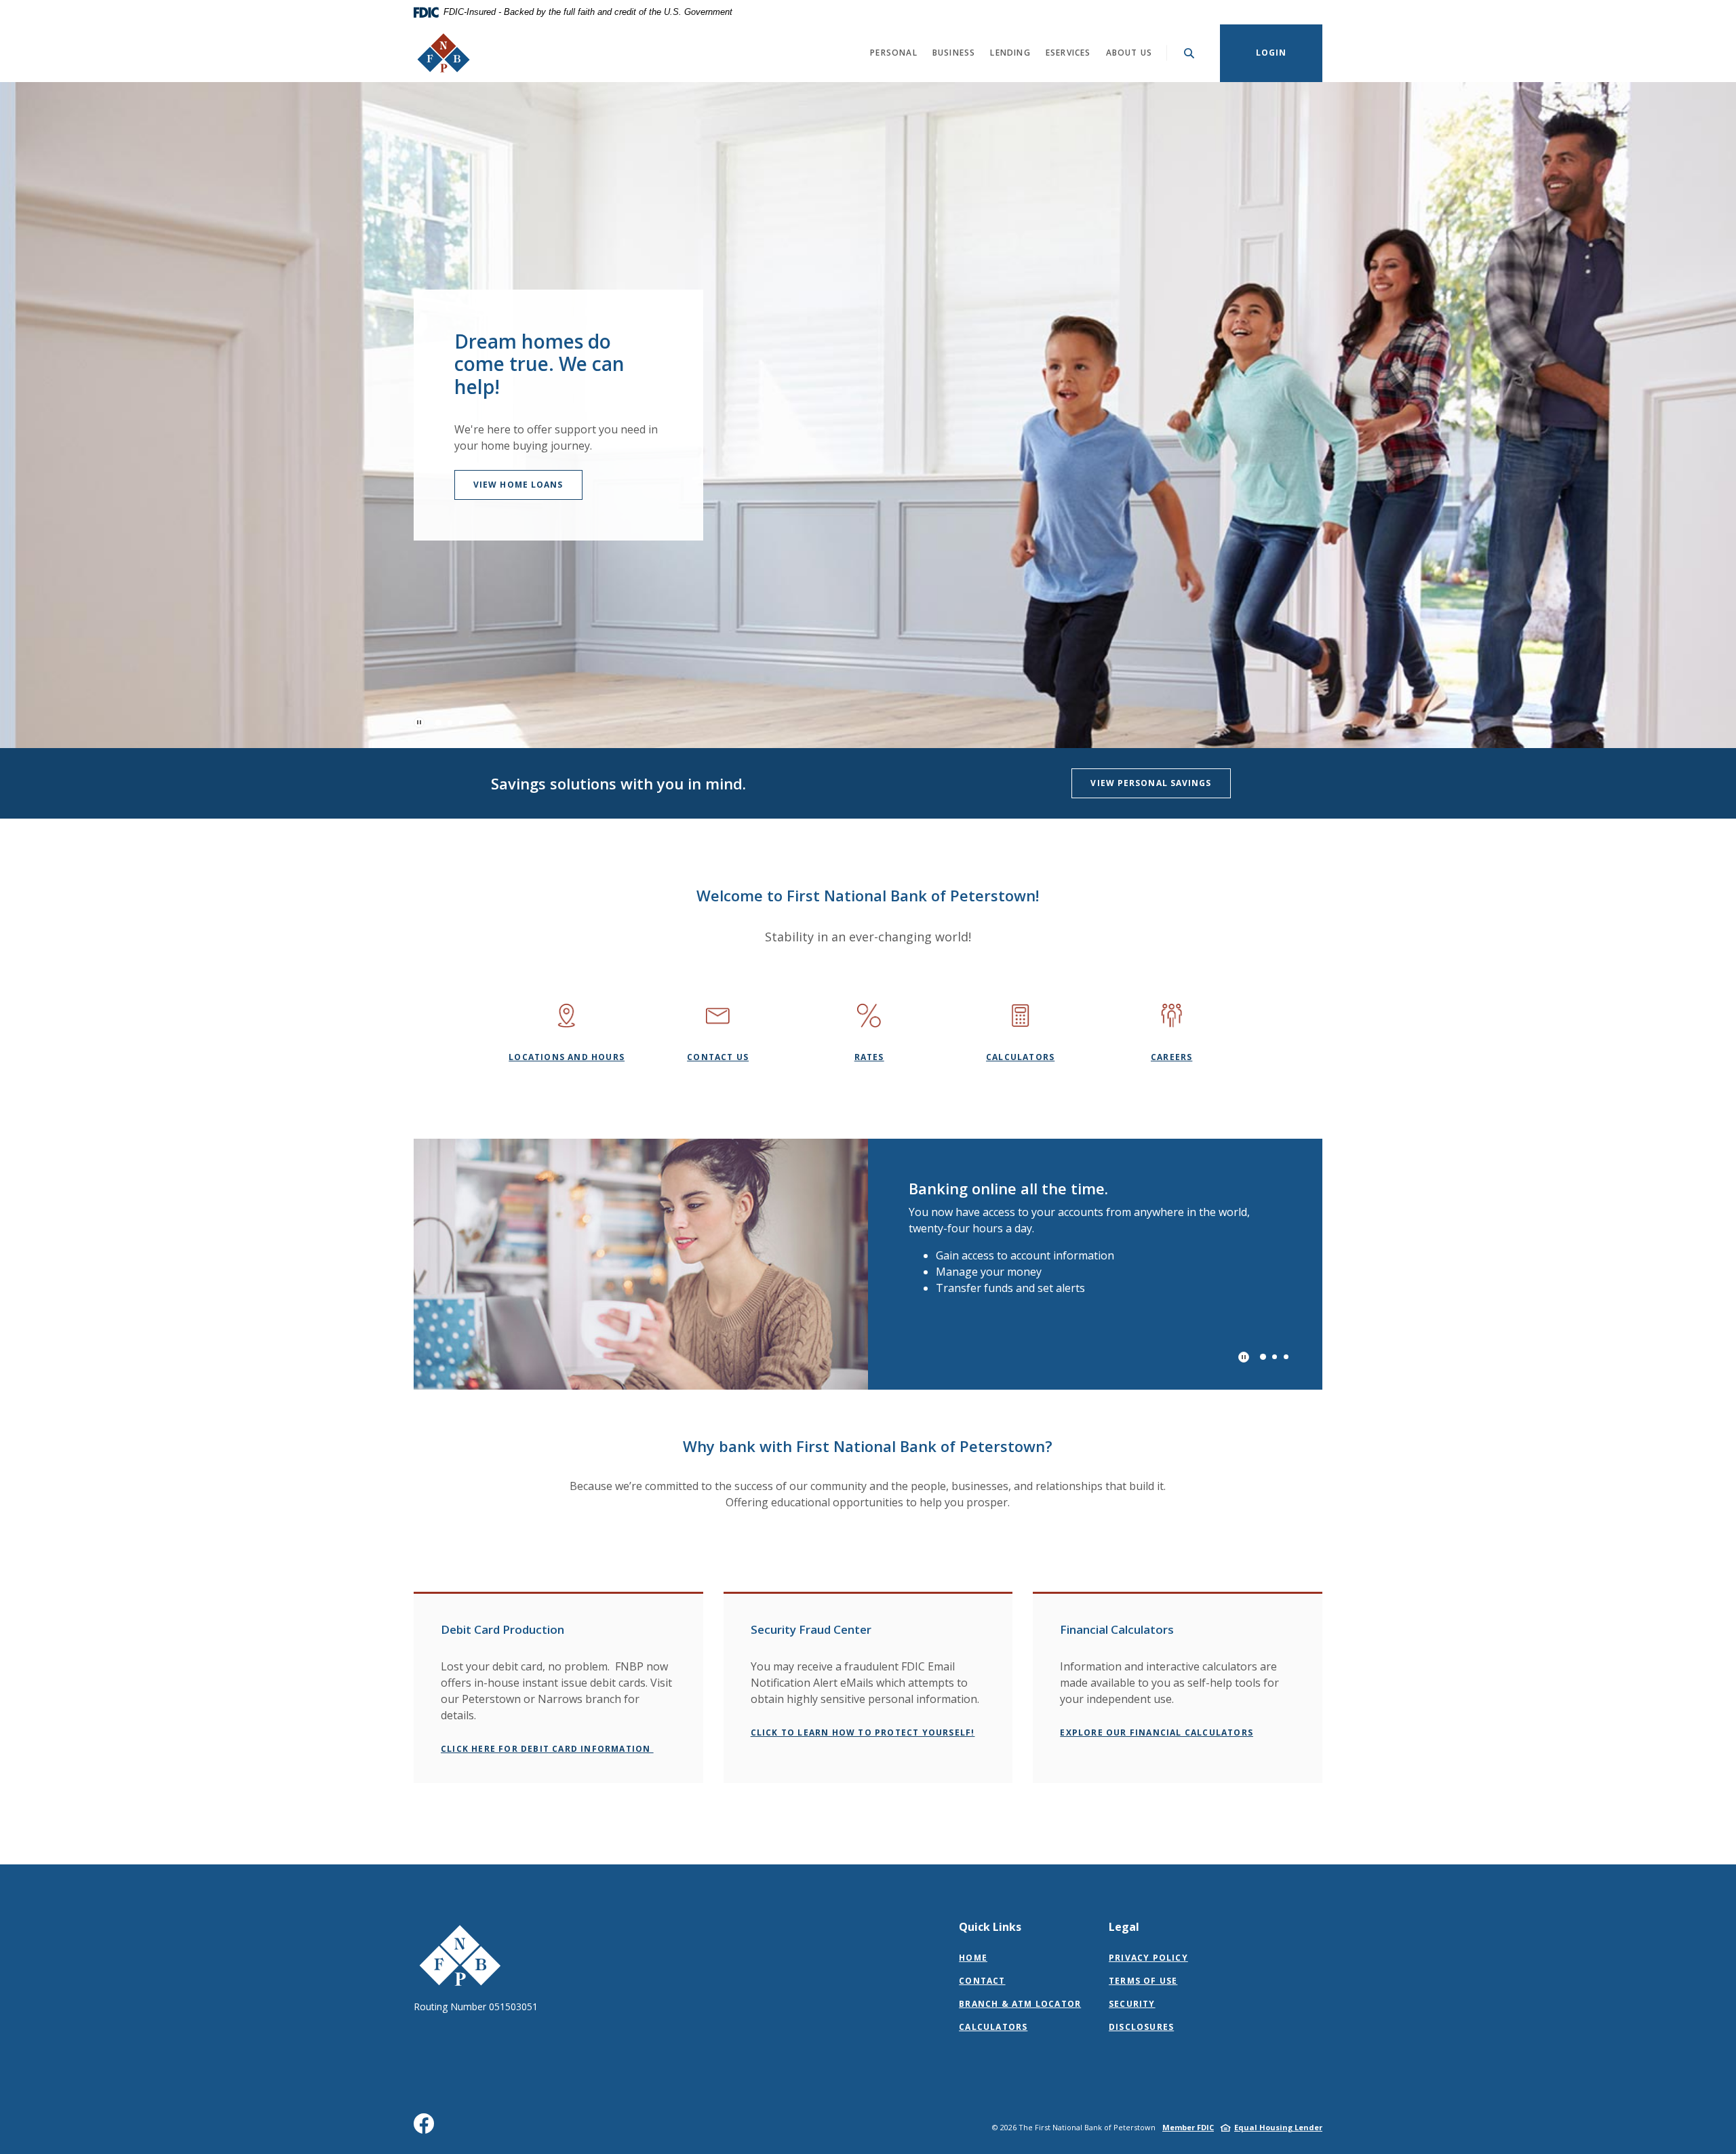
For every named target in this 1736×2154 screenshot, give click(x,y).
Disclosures (1141, 2027)
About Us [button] (1129, 53)
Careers (1171, 1057)
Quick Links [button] (990, 1927)
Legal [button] (1124, 1927)
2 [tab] (450, 723)
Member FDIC (1188, 2127)
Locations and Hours (567, 1057)
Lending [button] (1010, 53)
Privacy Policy (1148, 1958)
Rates (869, 1057)
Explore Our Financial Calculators (1157, 1732)
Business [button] (954, 53)
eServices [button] (1068, 53)
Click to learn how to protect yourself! (863, 1732)
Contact (982, 1981)
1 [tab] (438, 723)
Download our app (524, 493)
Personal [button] (894, 53)
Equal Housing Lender (1278, 2127)
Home (973, 1958)
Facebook (427, 2129)
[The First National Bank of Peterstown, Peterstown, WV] (443, 53)
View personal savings (1151, 783)
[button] (558, 1622)
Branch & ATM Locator (1020, 2004)
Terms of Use (1143, 1981)
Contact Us (718, 1057)
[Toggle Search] (1189, 53)
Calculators (1020, 1057)
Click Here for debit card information (547, 1749)
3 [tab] (461, 723)
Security (1132, 2004)
